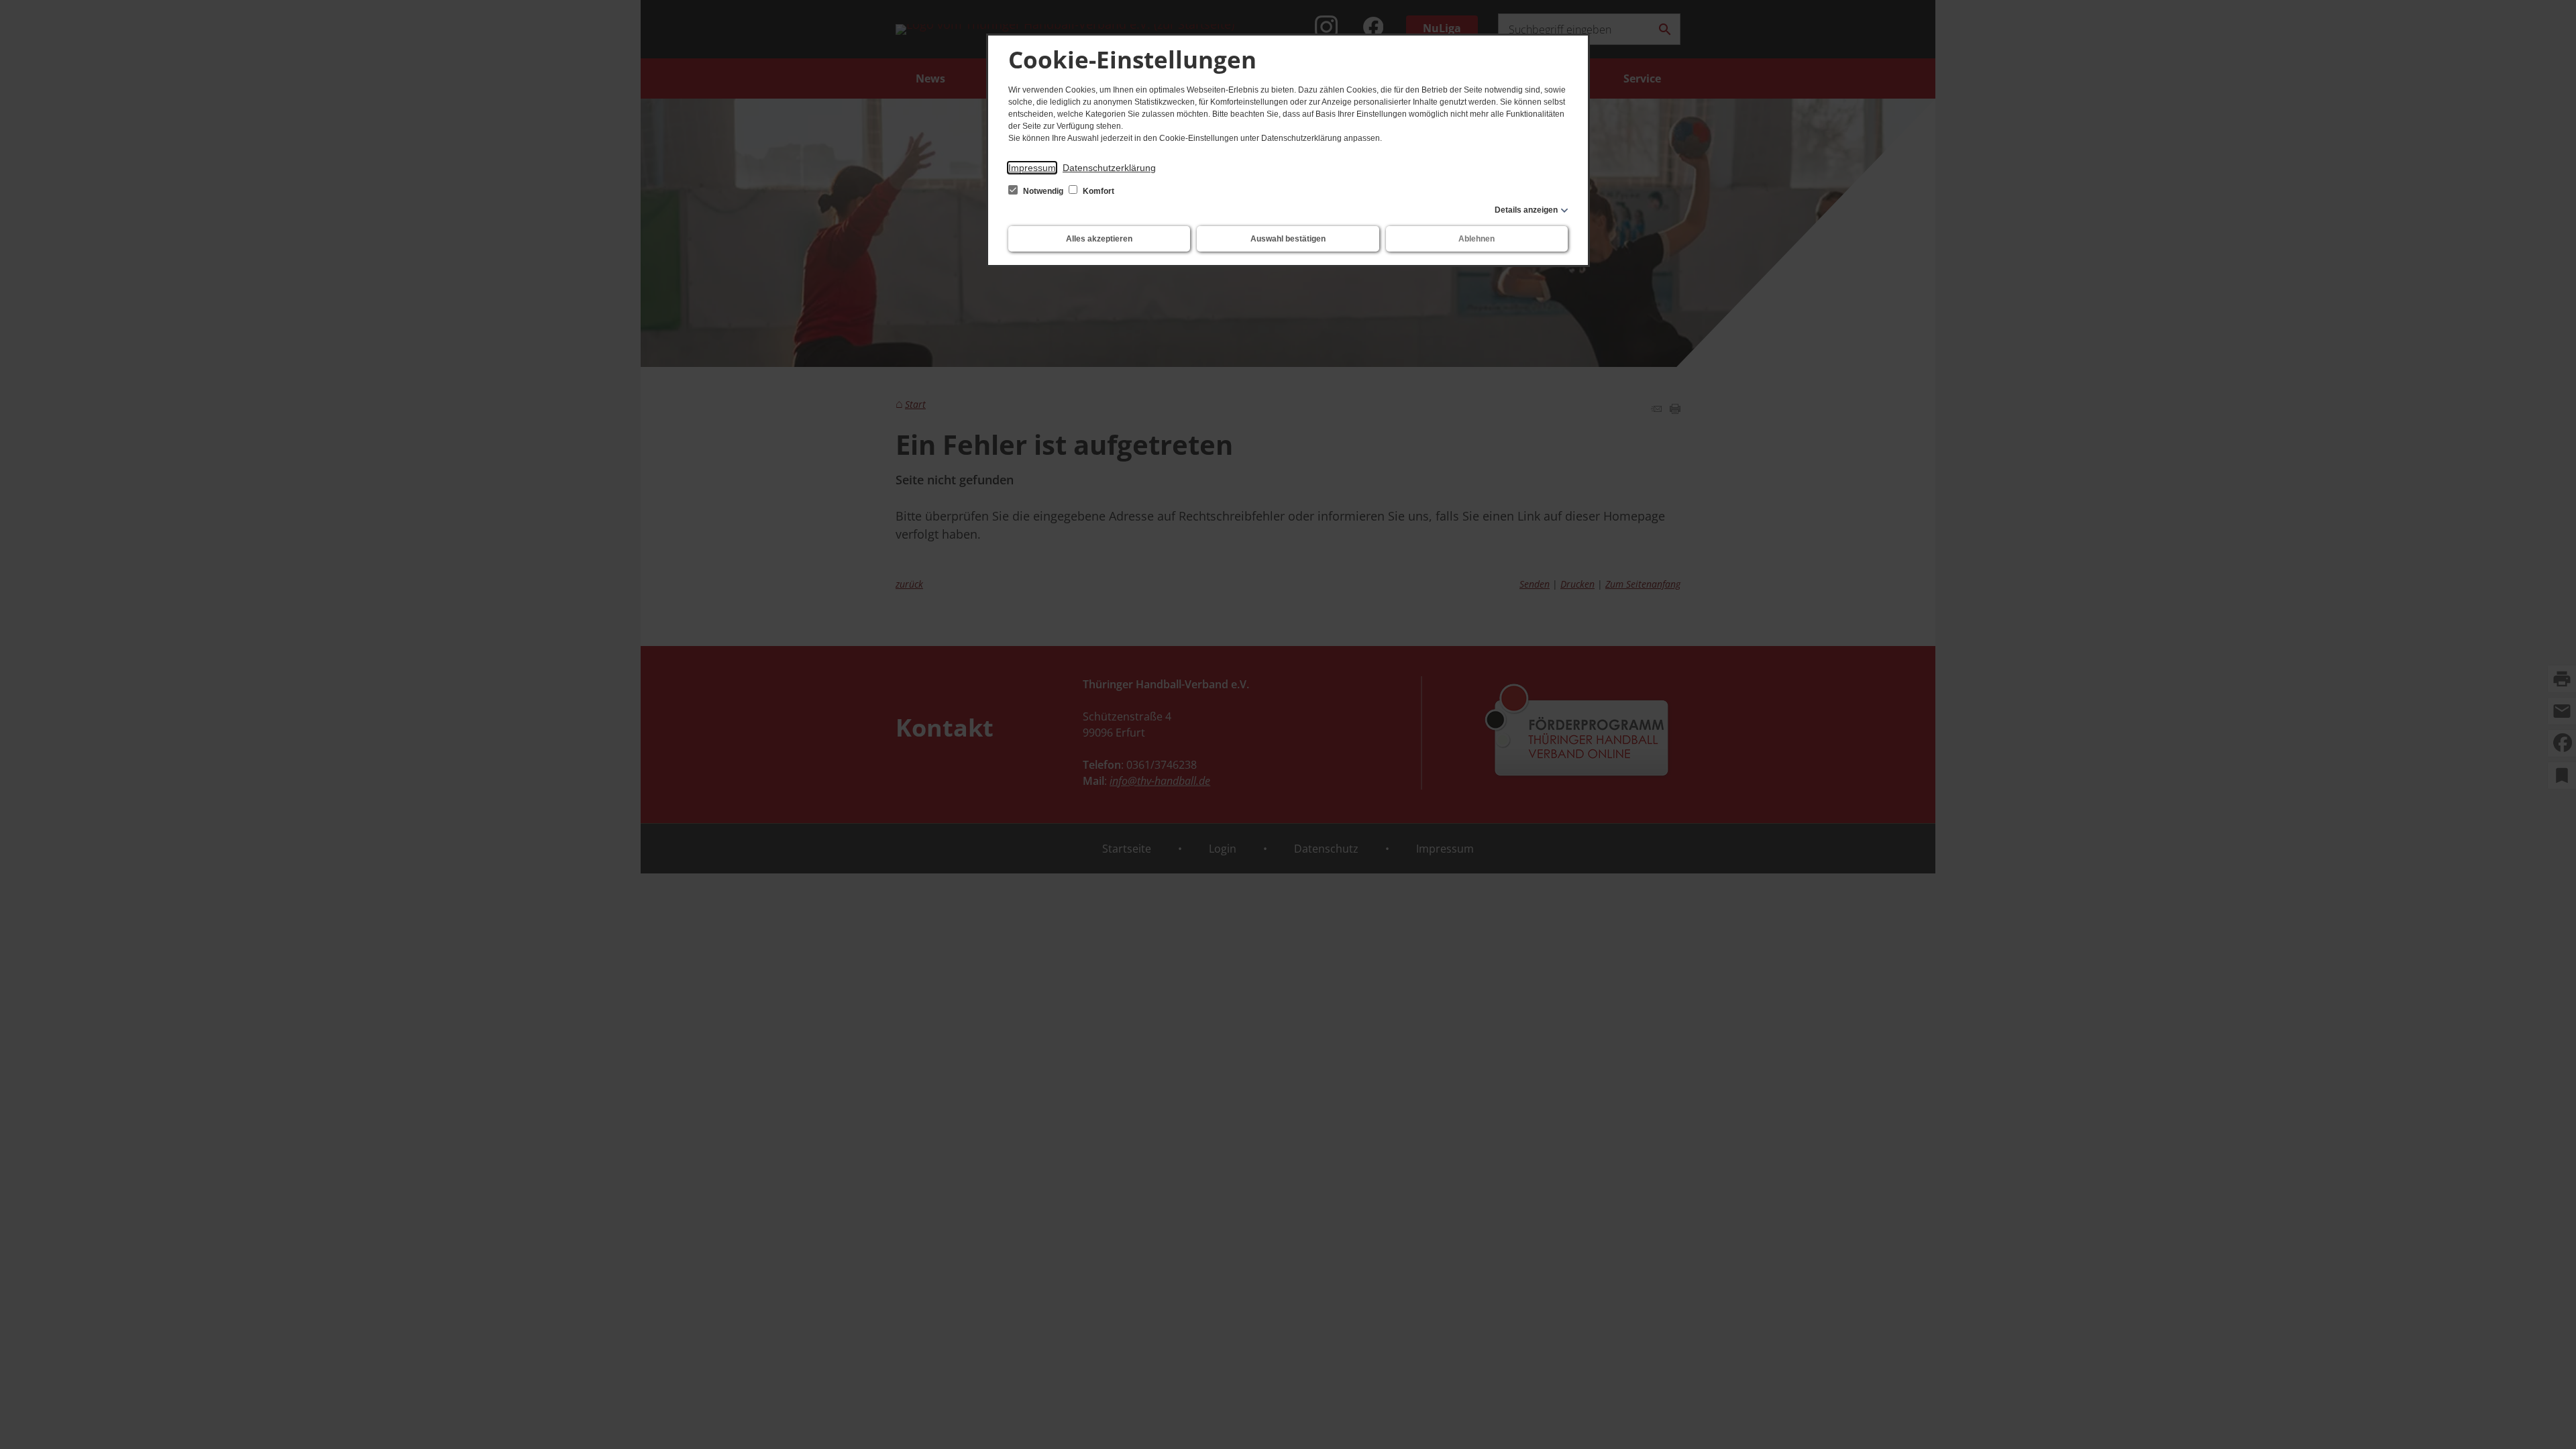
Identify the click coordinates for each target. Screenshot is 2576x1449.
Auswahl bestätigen (1288, 239)
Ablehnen (1477, 239)
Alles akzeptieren (1099, 239)
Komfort (1097, 191)
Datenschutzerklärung (1109, 168)
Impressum (1032, 168)
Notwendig (1043, 191)
